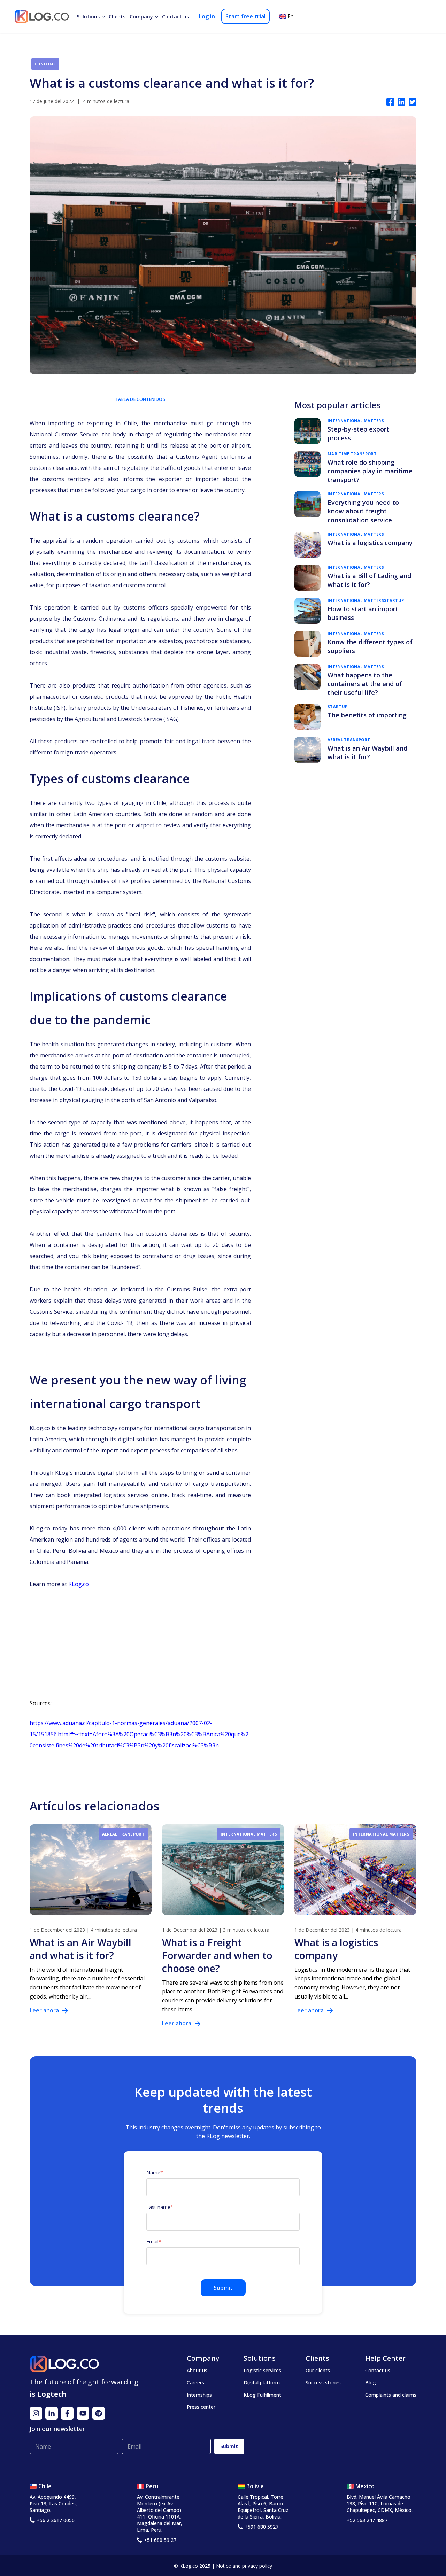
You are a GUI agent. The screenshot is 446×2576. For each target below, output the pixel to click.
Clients (117, 17)
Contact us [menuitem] (378, 2370)
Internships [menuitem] (199, 2395)
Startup (394, 600)
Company (141, 17)
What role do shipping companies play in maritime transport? (370, 471)
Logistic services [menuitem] (262, 2370)
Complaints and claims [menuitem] (391, 2395)
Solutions (88, 17)
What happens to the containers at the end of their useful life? (365, 684)
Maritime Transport (352, 454)
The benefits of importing (367, 715)
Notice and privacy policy (244, 2566)
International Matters (356, 421)
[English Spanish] (288, 16)
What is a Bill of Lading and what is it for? (369, 580)
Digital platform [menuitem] (262, 2383)
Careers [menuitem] (195, 2383)
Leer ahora (44, 2010)
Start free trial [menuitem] (245, 16)
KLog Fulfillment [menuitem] (262, 2395)
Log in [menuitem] (207, 16)
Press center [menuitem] (201, 2407)
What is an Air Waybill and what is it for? (367, 752)
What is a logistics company (370, 543)
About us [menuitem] (197, 2370)
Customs (45, 64)
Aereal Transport (349, 740)
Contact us (175, 17)
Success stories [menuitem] (323, 2383)
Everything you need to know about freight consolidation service (363, 511)
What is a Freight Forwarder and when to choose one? (217, 1955)
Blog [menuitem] (371, 2383)
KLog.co (79, 1584)
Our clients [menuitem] (318, 2370)
